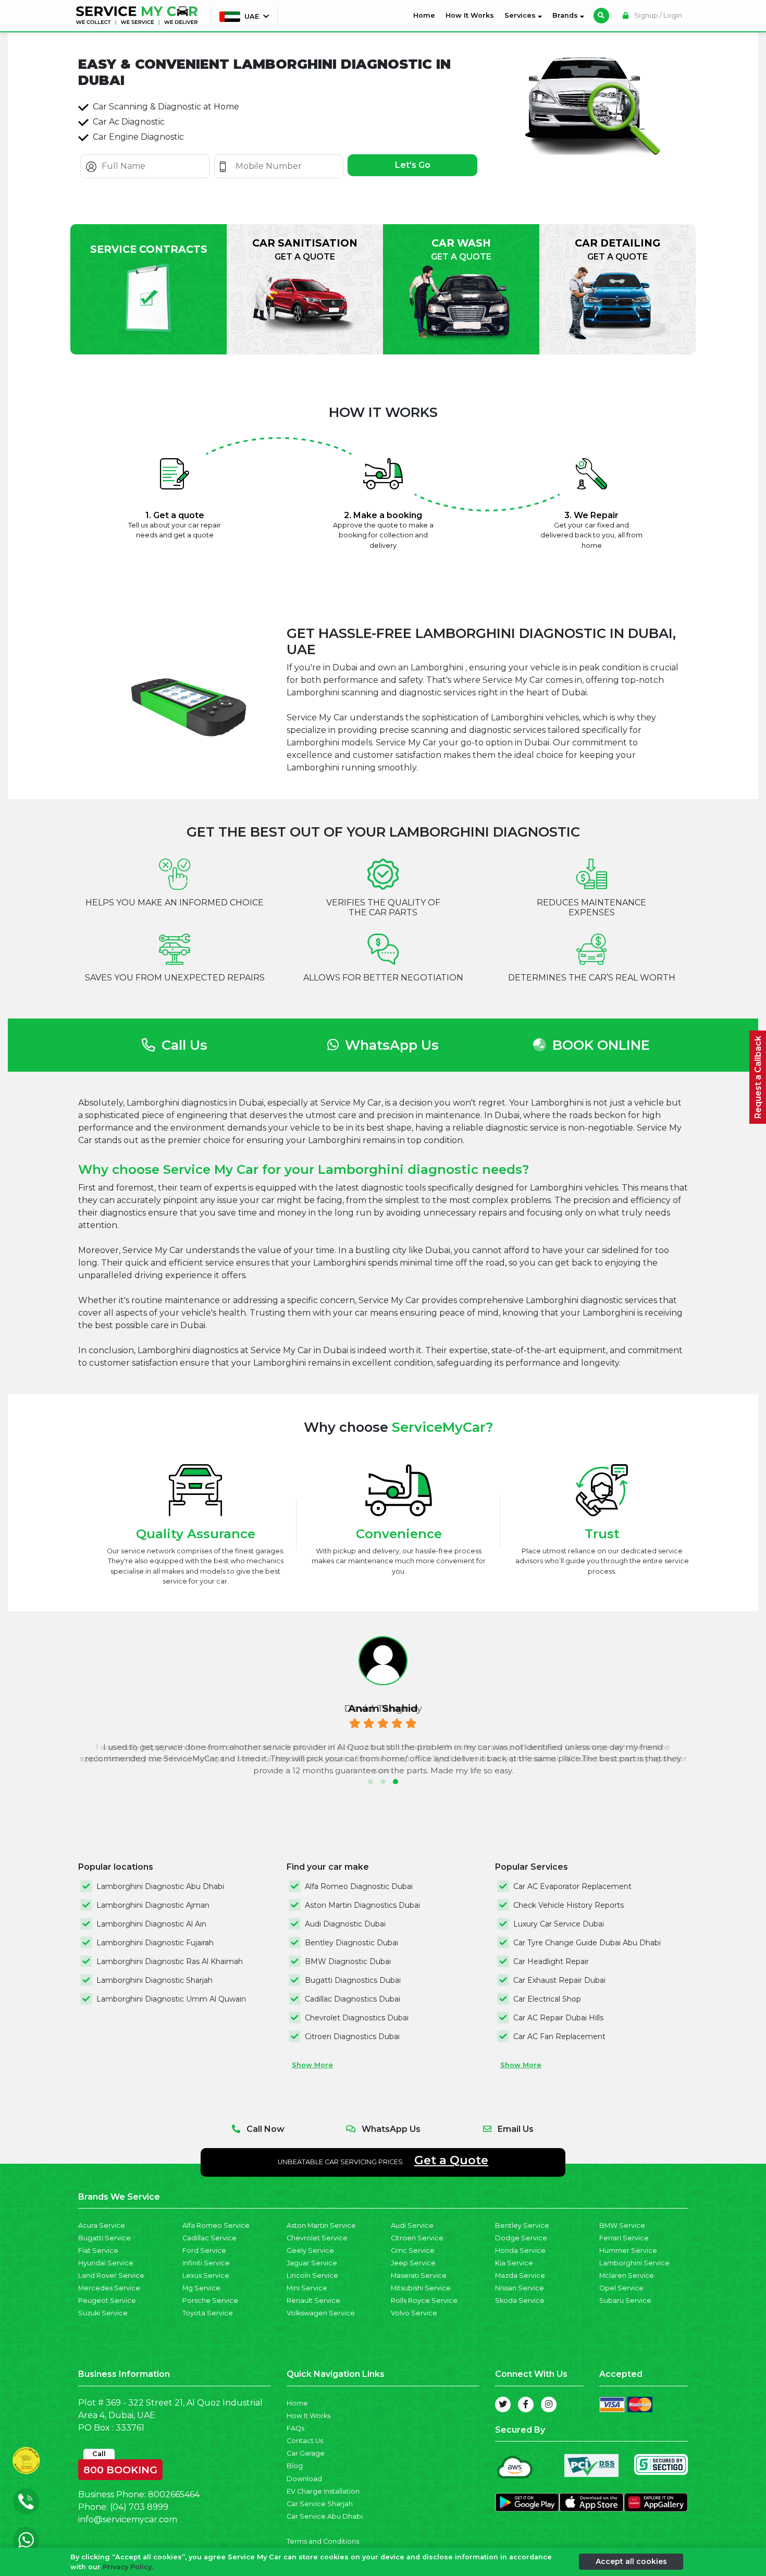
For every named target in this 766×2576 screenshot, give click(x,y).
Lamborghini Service (634, 2263)
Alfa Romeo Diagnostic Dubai (359, 1886)
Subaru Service (625, 2301)
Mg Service (201, 2288)
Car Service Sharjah (320, 2504)
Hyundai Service (106, 2263)
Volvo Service (414, 2313)
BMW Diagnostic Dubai (348, 1961)
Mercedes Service (109, 2288)
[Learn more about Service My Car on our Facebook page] (526, 2405)
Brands (566, 15)
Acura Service (102, 2225)
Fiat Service (98, 2250)
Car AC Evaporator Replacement (572, 1886)
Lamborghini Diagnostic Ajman (153, 1905)
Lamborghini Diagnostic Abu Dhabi (160, 1886)
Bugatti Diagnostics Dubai (353, 1980)
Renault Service (313, 2301)
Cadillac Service (209, 2238)
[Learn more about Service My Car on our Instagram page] (549, 2405)
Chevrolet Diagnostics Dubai (357, 2018)
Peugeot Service (107, 2301)
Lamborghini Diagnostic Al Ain (151, 1924)
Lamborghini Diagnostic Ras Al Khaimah (170, 1961)
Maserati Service (419, 2276)
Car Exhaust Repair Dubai (559, 1980)
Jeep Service (413, 2263)
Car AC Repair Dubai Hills (558, 2018)
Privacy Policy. (128, 2567)
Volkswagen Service (321, 2313)
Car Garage (306, 2453)
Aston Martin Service (321, 2225)
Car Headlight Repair (551, 1961)
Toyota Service (208, 2313)
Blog (295, 2466)
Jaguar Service (312, 2263)
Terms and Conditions (323, 2541)
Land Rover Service (111, 2276)
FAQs (295, 2428)
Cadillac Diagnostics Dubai (353, 1999)
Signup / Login (657, 15)
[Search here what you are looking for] (601, 16)
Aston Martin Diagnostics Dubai (362, 1905)
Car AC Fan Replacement (559, 2037)
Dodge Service (521, 2238)
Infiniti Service (206, 2263)
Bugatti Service (104, 2238)
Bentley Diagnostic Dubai (351, 1943)
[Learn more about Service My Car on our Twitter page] (503, 2405)
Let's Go (413, 165)
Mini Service (307, 2288)
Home (426, 15)
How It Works (470, 15)
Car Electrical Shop (547, 1999)
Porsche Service (210, 2301)
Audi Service (412, 2225)
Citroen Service (417, 2238)
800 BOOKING (120, 2468)
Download (304, 2479)
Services (521, 15)
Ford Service (204, 2250)
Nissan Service (520, 2288)
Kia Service (514, 2263)
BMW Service (622, 2225)
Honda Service (520, 2250)
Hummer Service (628, 2250)
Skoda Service (520, 2301)
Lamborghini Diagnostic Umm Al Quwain (171, 1999)
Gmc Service (413, 2250)
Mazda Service (520, 2276)
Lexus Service (206, 2276)
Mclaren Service (627, 2276)
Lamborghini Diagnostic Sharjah (155, 1980)
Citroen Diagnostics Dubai (352, 2037)
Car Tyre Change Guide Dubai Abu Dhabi (587, 1943)
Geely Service (310, 2250)
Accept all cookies (631, 2561)
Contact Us (305, 2441)
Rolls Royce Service (424, 2301)
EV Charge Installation (323, 2491)
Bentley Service (522, 2225)
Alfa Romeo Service (216, 2225)
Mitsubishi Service (421, 2288)
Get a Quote (451, 2160)
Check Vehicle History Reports (569, 1905)
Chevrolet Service (317, 2238)
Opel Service (621, 2288)
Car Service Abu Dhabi (325, 2516)
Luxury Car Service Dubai (559, 1924)
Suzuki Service (103, 2313)
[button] (370, 1782)
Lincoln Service (312, 2276)
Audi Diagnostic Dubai (345, 1924)
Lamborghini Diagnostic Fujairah (155, 1943)
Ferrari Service (624, 2238)
